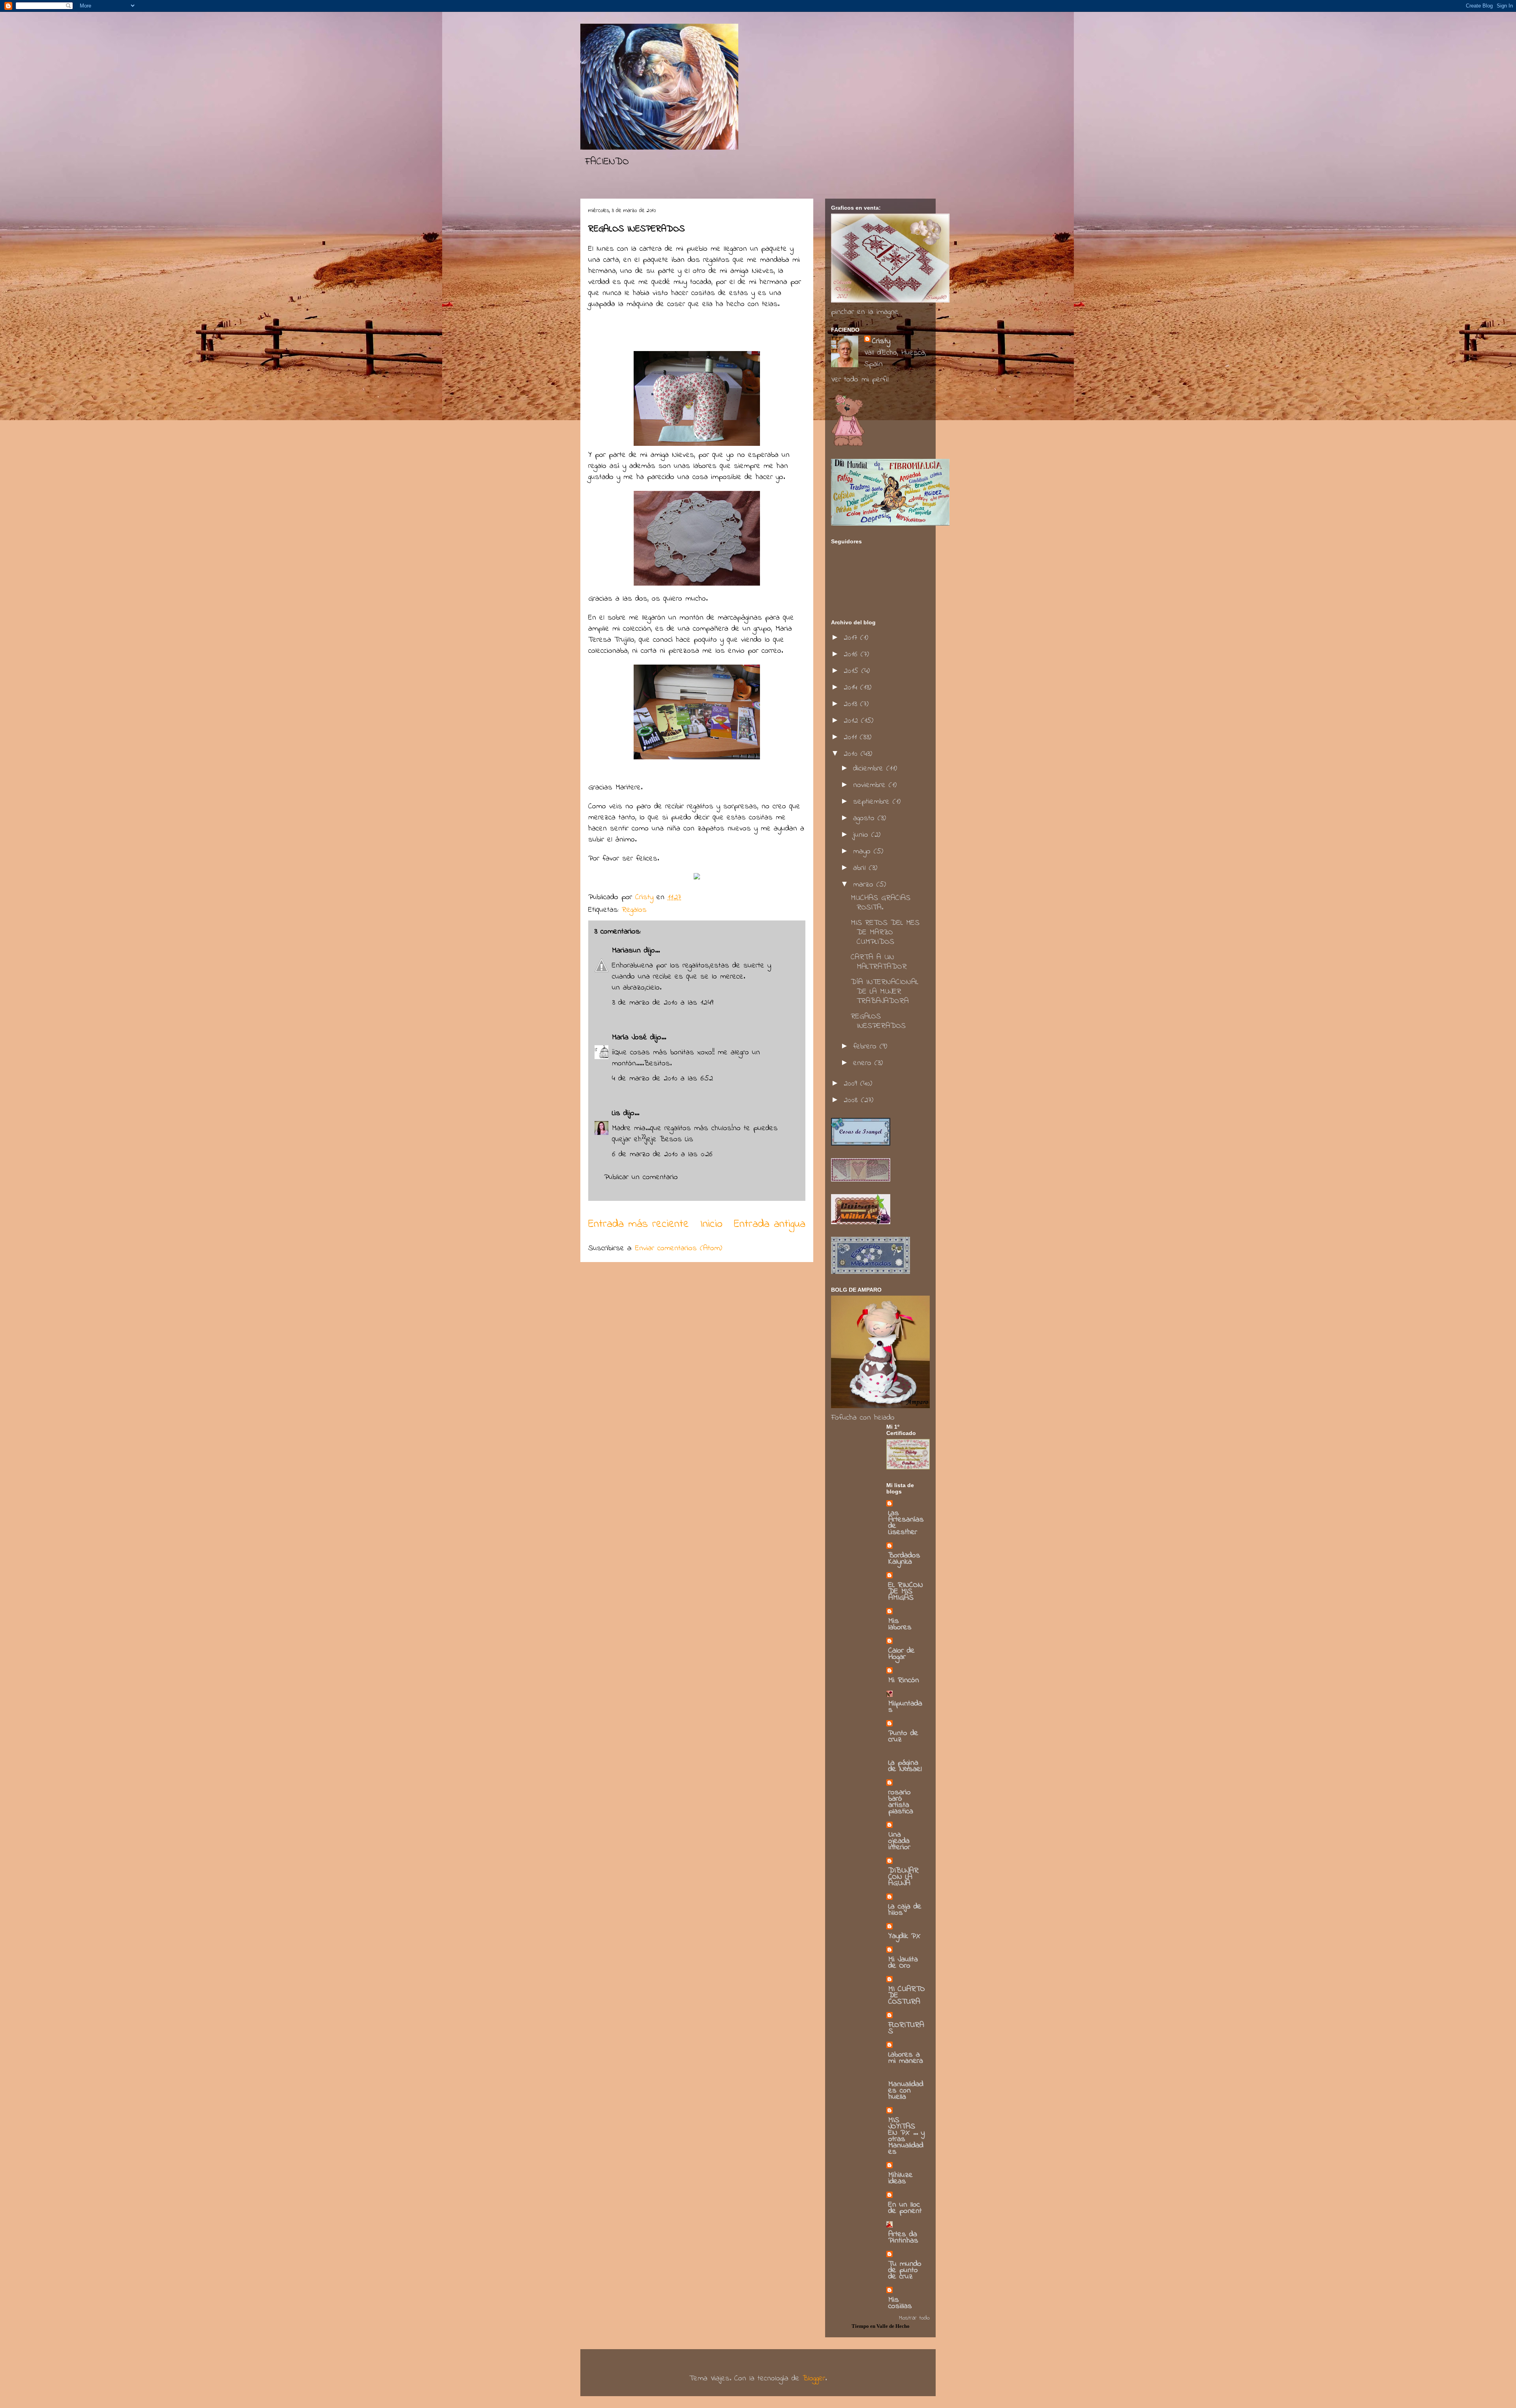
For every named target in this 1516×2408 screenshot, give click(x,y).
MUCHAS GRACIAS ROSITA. (881, 903)
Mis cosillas (900, 2303)
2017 (852, 638)
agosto (865, 818)
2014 (852, 688)
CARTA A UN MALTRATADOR (879, 962)
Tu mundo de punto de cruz (905, 2270)
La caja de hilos (905, 1910)
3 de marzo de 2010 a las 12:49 (663, 1003)
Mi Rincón (904, 1680)
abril (861, 868)
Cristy (881, 341)
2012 (852, 721)
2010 (852, 754)
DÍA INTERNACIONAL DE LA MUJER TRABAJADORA (885, 992)
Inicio (711, 1224)
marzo (865, 885)
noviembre (871, 785)
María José (629, 1038)
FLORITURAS (906, 2028)
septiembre (873, 802)
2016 (852, 655)
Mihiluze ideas (901, 2178)
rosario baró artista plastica (901, 1802)
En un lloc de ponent (905, 2208)
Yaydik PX (904, 1936)
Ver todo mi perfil (860, 380)
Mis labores (900, 1624)
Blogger (814, 2379)
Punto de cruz (903, 1737)
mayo (863, 852)
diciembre (870, 769)
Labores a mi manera (906, 2058)
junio (862, 835)
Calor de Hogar (902, 1654)
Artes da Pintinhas (903, 2238)
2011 (852, 737)
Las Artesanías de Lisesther (906, 1523)
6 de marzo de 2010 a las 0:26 (662, 1154)
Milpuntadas (905, 1707)
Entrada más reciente (639, 1224)
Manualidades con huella (906, 2091)
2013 (852, 704)
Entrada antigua (770, 1224)
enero (864, 1063)
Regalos (634, 910)
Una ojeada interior (899, 1841)
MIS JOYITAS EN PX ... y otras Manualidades (906, 2136)
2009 (852, 1084)
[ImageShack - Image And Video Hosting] (697, 878)
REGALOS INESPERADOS (878, 1021)
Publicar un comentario (641, 1177)
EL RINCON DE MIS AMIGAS (906, 1592)
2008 (852, 1100)
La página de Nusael (905, 1766)
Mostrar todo (914, 2318)
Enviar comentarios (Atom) (679, 1248)
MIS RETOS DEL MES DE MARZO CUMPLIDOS (885, 933)
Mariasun (626, 951)
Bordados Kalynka (904, 1559)
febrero (866, 1047)
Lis (618, 1113)
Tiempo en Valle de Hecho (881, 2326)
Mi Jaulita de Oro (903, 1963)
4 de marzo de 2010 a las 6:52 (662, 1079)
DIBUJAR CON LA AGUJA (903, 1877)
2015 (853, 671)
